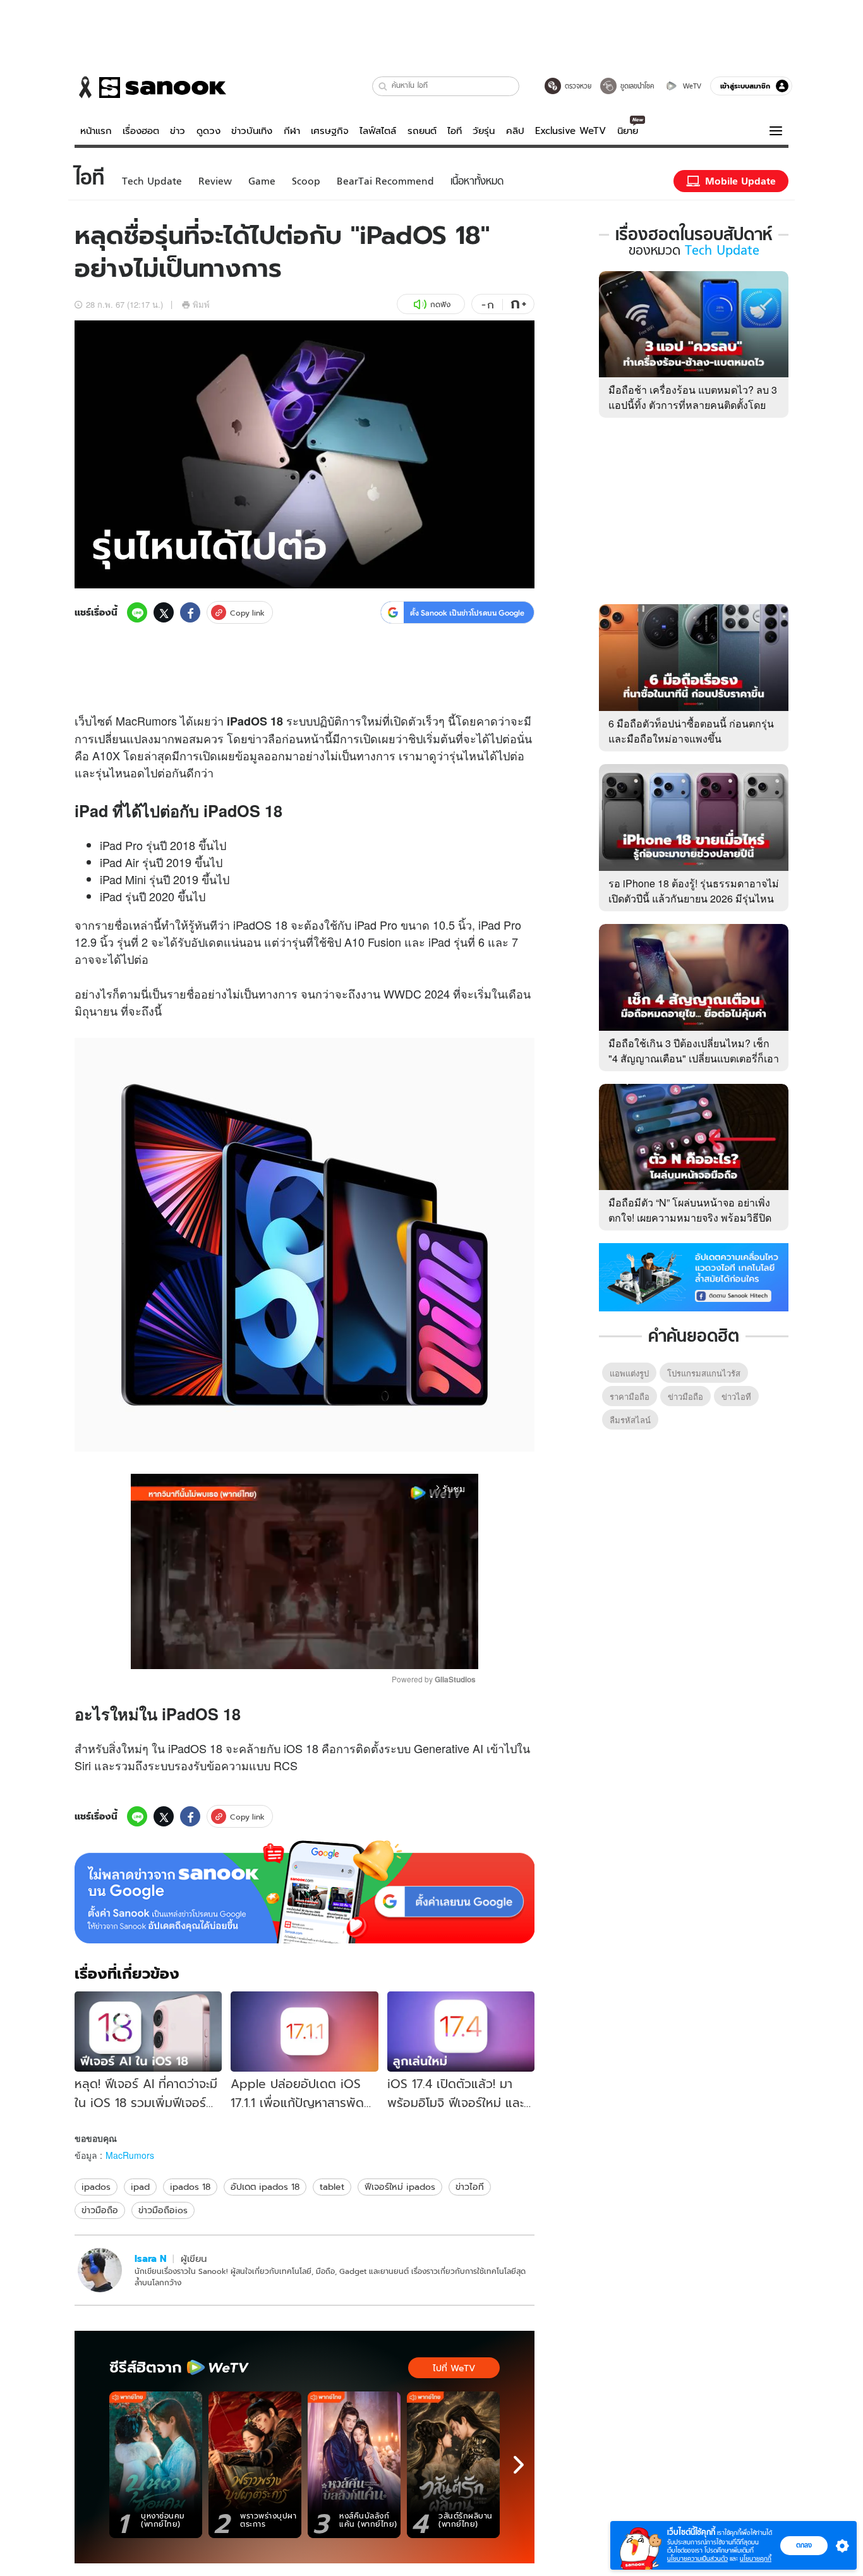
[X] (164, 612)
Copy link (247, 613)
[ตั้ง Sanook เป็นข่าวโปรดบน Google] (305, 1892)
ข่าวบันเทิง (252, 131)
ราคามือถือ (630, 1396)
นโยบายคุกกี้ (756, 2559)
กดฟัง (440, 304)
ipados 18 (190, 2187)
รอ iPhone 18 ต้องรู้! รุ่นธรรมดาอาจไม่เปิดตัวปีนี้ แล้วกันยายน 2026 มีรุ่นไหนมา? (694, 898)
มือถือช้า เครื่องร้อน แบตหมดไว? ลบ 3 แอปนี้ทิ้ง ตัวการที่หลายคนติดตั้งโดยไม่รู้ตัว (693, 405)
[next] (519, 2465)
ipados (96, 2187)
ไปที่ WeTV (454, 2368)
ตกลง (804, 2545)
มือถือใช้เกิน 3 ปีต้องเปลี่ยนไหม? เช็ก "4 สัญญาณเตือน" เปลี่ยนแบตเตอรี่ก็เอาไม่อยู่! (694, 1058)
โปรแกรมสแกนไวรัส (704, 1373)
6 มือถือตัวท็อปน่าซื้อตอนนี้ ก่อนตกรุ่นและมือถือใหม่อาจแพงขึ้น (691, 731)
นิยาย (628, 131)
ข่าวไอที (470, 2187)
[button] (383, 86)
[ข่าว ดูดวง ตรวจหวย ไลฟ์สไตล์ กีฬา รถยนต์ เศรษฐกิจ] (150, 87)
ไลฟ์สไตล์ (378, 131)
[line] (137, 612)
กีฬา (292, 131)
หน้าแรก (96, 131)
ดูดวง (208, 131)
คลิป (515, 131)
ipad (140, 2187)
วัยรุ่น (484, 131)
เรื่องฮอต (141, 131)
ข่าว (178, 131)
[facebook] (190, 612)
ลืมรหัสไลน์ (630, 1420)
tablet (332, 2187)
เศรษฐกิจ (330, 131)
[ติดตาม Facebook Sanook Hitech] (694, 1276)
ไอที (455, 131)
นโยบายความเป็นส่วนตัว (697, 2559)
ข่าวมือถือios (163, 2210)
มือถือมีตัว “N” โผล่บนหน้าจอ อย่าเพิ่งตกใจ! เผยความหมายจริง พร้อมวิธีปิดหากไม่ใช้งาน (690, 1218)
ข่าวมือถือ (100, 2210)
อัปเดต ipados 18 (265, 2187)
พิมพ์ (201, 304)
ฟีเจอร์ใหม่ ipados (400, 2187)
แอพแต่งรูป (629, 1373)
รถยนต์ (422, 131)
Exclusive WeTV (570, 131)
